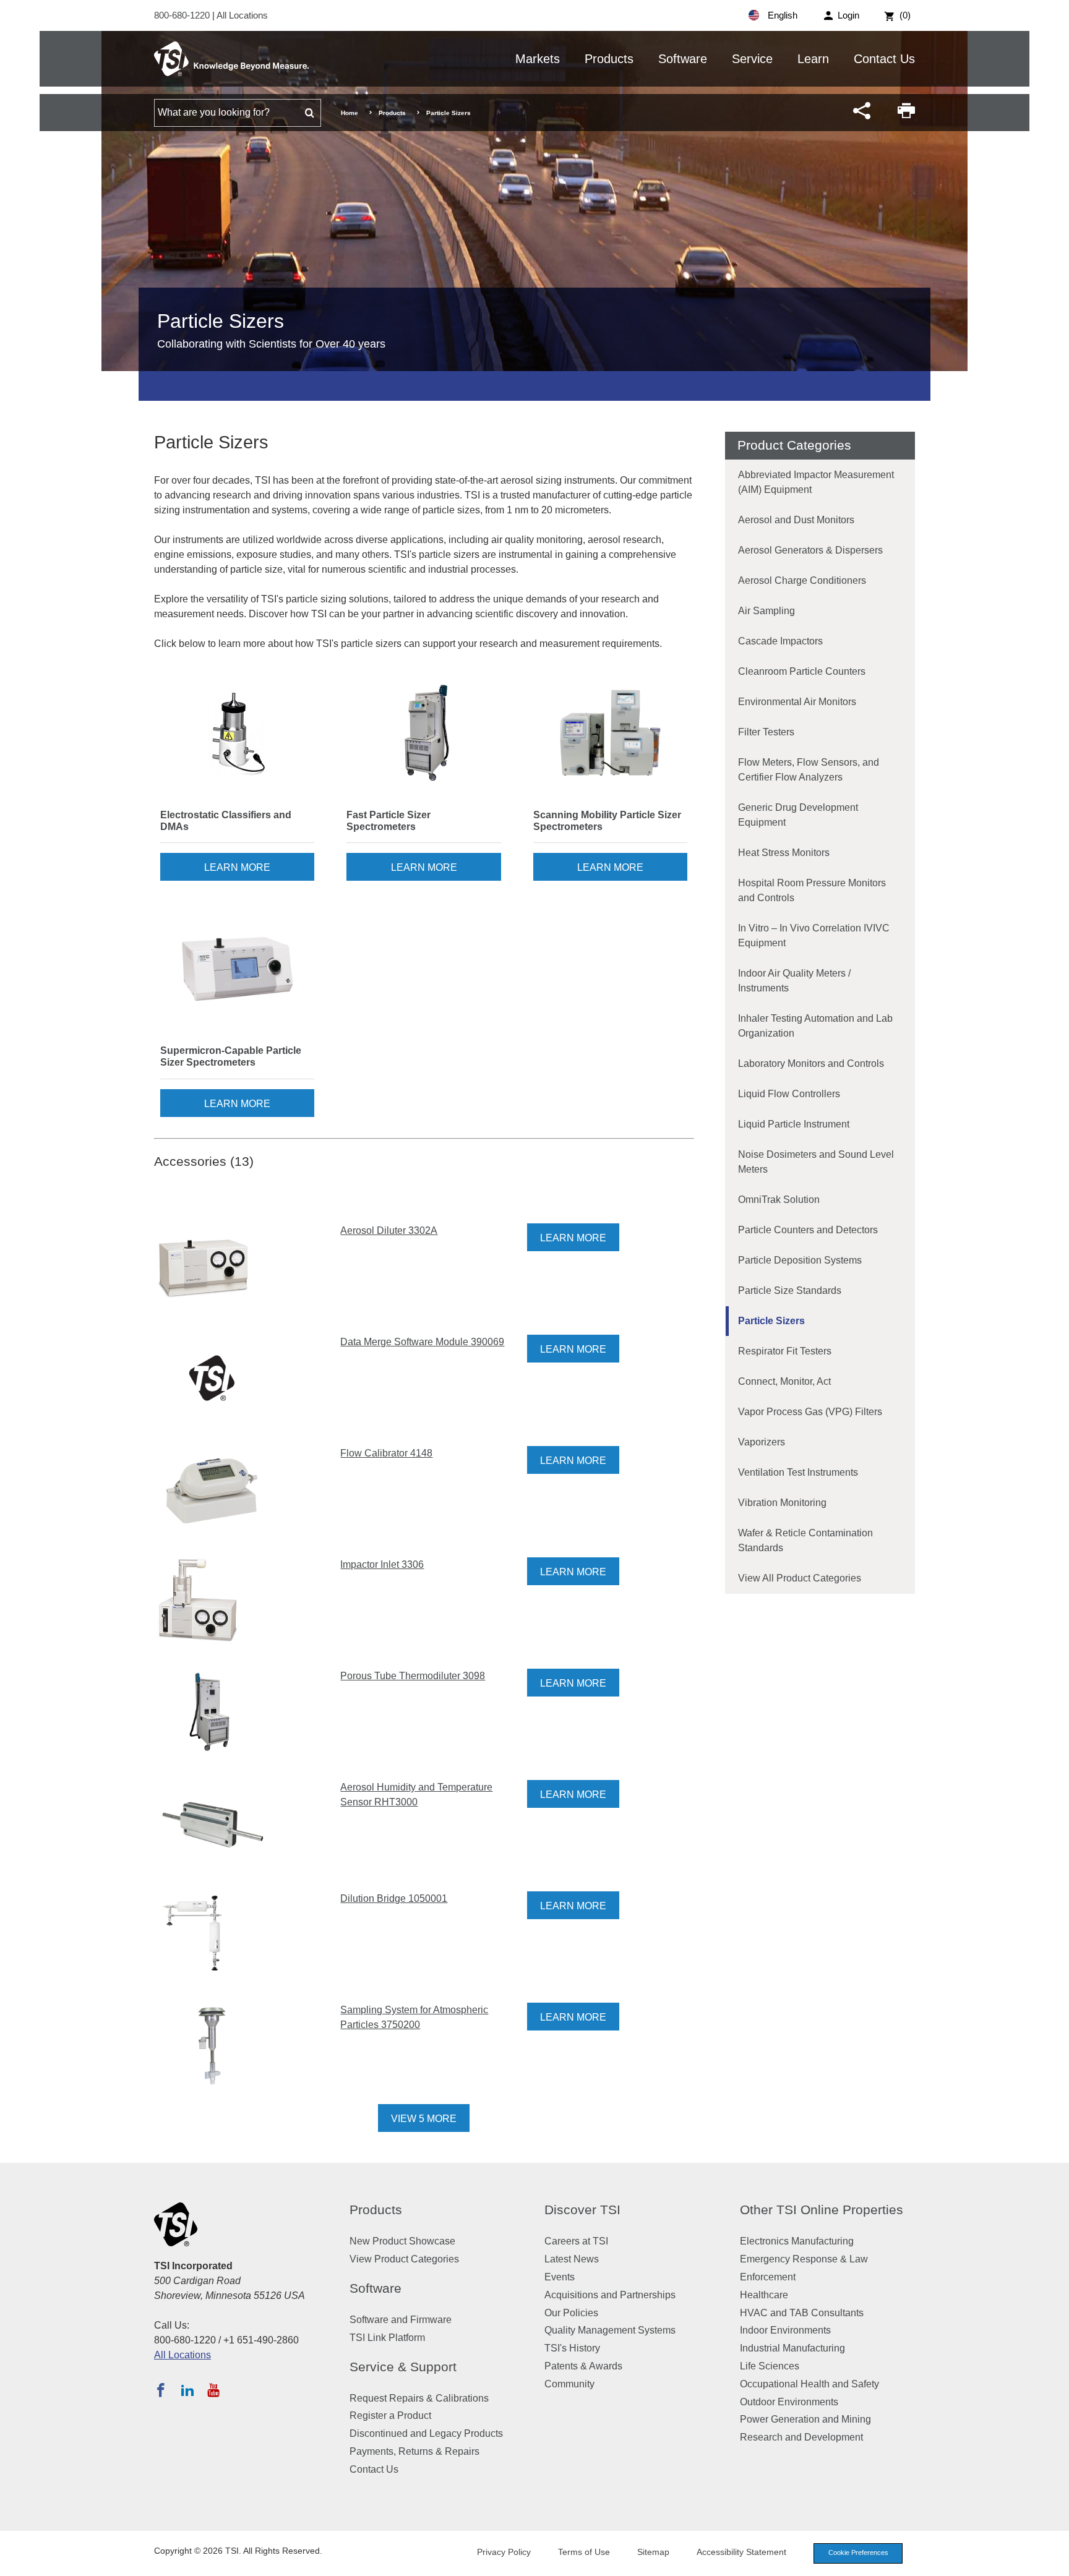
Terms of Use (584, 2552)
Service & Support (403, 2367)
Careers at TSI (576, 2241)
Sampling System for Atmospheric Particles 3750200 (414, 2017)
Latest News (572, 2259)
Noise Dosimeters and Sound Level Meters (816, 1162)
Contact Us (884, 59)
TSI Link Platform (387, 2338)
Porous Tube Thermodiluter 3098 (413, 1676)
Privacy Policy (504, 2552)
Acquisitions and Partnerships (610, 2295)
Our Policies (571, 2313)
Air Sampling (766, 611)
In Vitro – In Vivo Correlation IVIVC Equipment (814, 935)
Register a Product (390, 2416)
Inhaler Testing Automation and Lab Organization (815, 1026)
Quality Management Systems (610, 2330)
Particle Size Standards (790, 1290)
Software (683, 59)
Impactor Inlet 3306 (382, 1564)
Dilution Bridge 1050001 (394, 1898)
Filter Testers (766, 732)
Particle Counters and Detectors (808, 1230)
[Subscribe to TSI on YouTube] (213, 2390)
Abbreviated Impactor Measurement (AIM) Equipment (816, 482)
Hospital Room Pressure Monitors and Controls (812, 890)
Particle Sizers (771, 1321)
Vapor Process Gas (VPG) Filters (810, 1412)
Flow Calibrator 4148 (386, 1453)
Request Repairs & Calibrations (419, 2398)
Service (752, 59)
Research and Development (801, 2437)
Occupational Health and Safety (809, 2384)
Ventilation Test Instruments (798, 1472)
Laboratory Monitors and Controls (811, 1063)
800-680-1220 (183, 15)
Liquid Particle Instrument (794, 1124)
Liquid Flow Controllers (789, 1094)
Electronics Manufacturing (797, 2241)
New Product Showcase (402, 2241)
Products (609, 59)
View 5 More (424, 2119)
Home (350, 113)
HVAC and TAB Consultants (802, 2313)
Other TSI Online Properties (822, 2210)
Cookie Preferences (858, 2552)
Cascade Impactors (780, 641)
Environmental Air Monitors (797, 702)
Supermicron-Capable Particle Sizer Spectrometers (231, 1056)
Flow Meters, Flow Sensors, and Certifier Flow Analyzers (809, 770)
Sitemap (653, 2552)
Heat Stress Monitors (784, 853)
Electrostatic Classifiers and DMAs (226, 821)
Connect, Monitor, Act (784, 1381)
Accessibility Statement (741, 2552)
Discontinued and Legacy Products (426, 2433)
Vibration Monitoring (782, 1503)
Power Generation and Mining (805, 2419)
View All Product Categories (800, 1578)
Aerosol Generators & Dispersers (810, 550)
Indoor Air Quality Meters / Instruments (794, 981)
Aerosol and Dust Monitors (796, 520)
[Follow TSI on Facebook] (161, 2390)
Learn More (237, 867)
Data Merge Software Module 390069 (422, 1342)
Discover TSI (582, 2210)
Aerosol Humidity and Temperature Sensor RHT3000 (416, 1795)
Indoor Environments (785, 2330)
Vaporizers (762, 1442)
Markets (538, 59)
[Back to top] (1054, 2561)
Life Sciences (770, 2366)
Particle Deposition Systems (800, 1260)
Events (560, 2277)
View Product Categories (404, 2259)
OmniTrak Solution (779, 1200)
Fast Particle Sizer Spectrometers (389, 821)
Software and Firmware (401, 2320)
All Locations (242, 15)
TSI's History (572, 2348)
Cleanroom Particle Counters (802, 671)
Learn (813, 59)
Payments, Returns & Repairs (414, 2451)
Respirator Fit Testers (785, 1351)
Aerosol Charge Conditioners (802, 580)
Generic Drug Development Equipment (798, 815)
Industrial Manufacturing (792, 2348)
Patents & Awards (583, 2366)
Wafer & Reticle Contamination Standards (805, 1540)
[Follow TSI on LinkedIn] (187, 2390)
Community (569, 2384)
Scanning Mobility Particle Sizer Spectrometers (607, 821)
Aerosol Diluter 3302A (389, 1230)
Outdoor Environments (789, 2402)
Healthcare (764, 2295)
